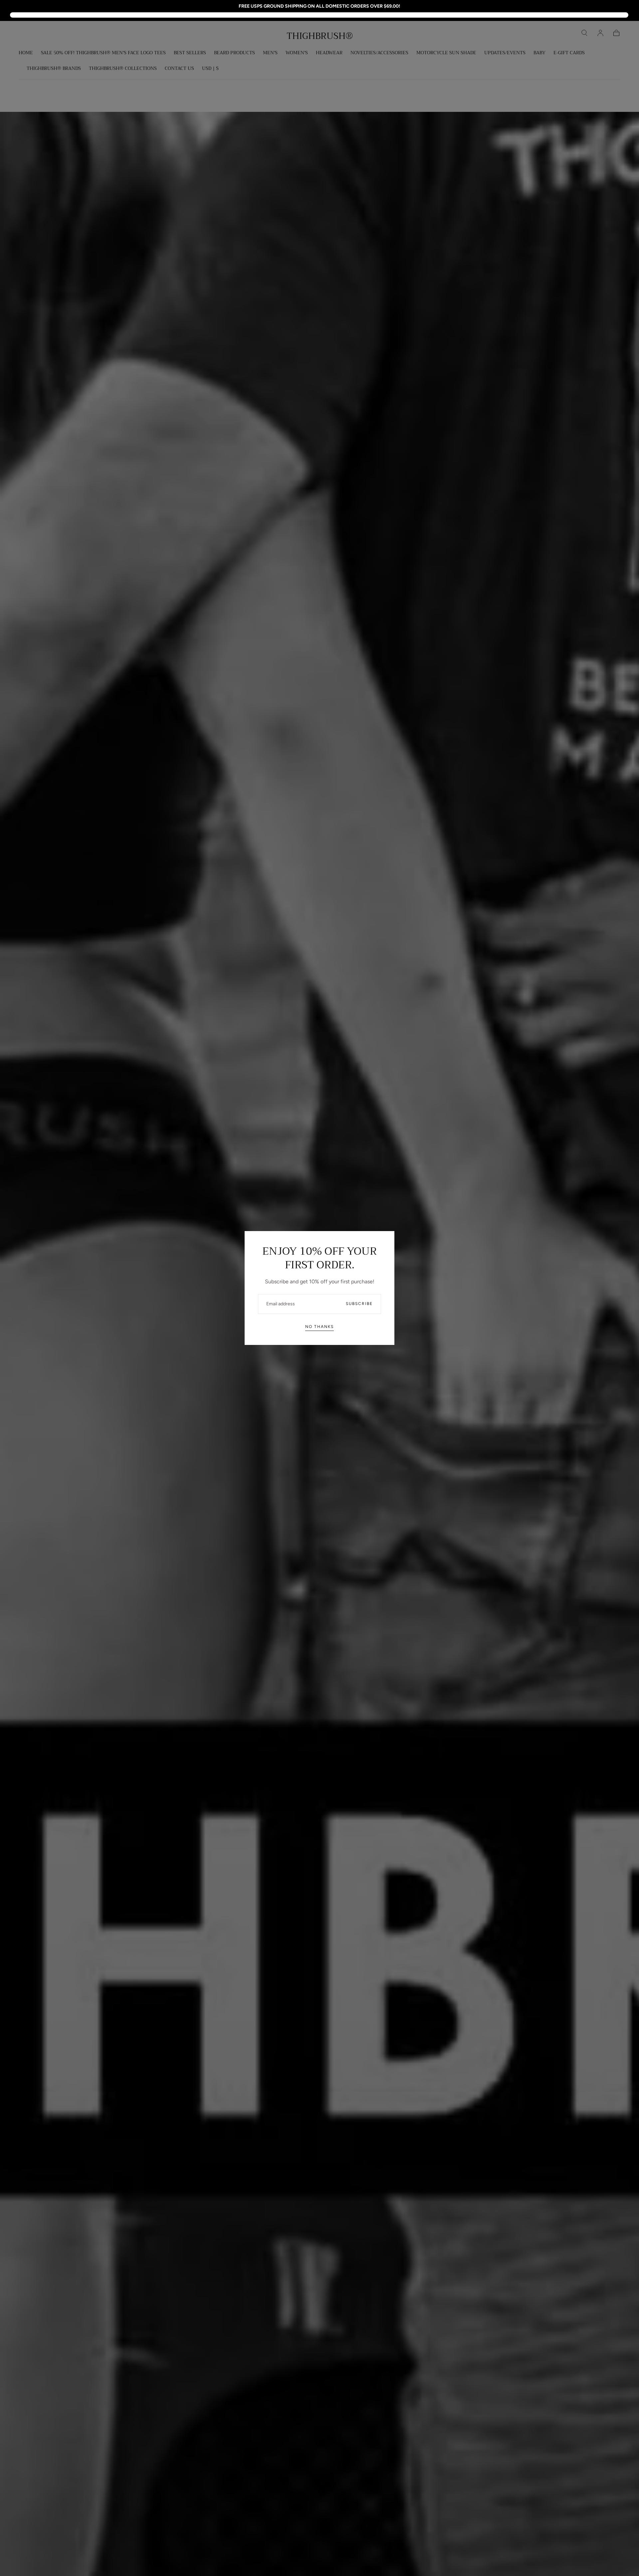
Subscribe (359, 1304)
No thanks (319, 1327)
